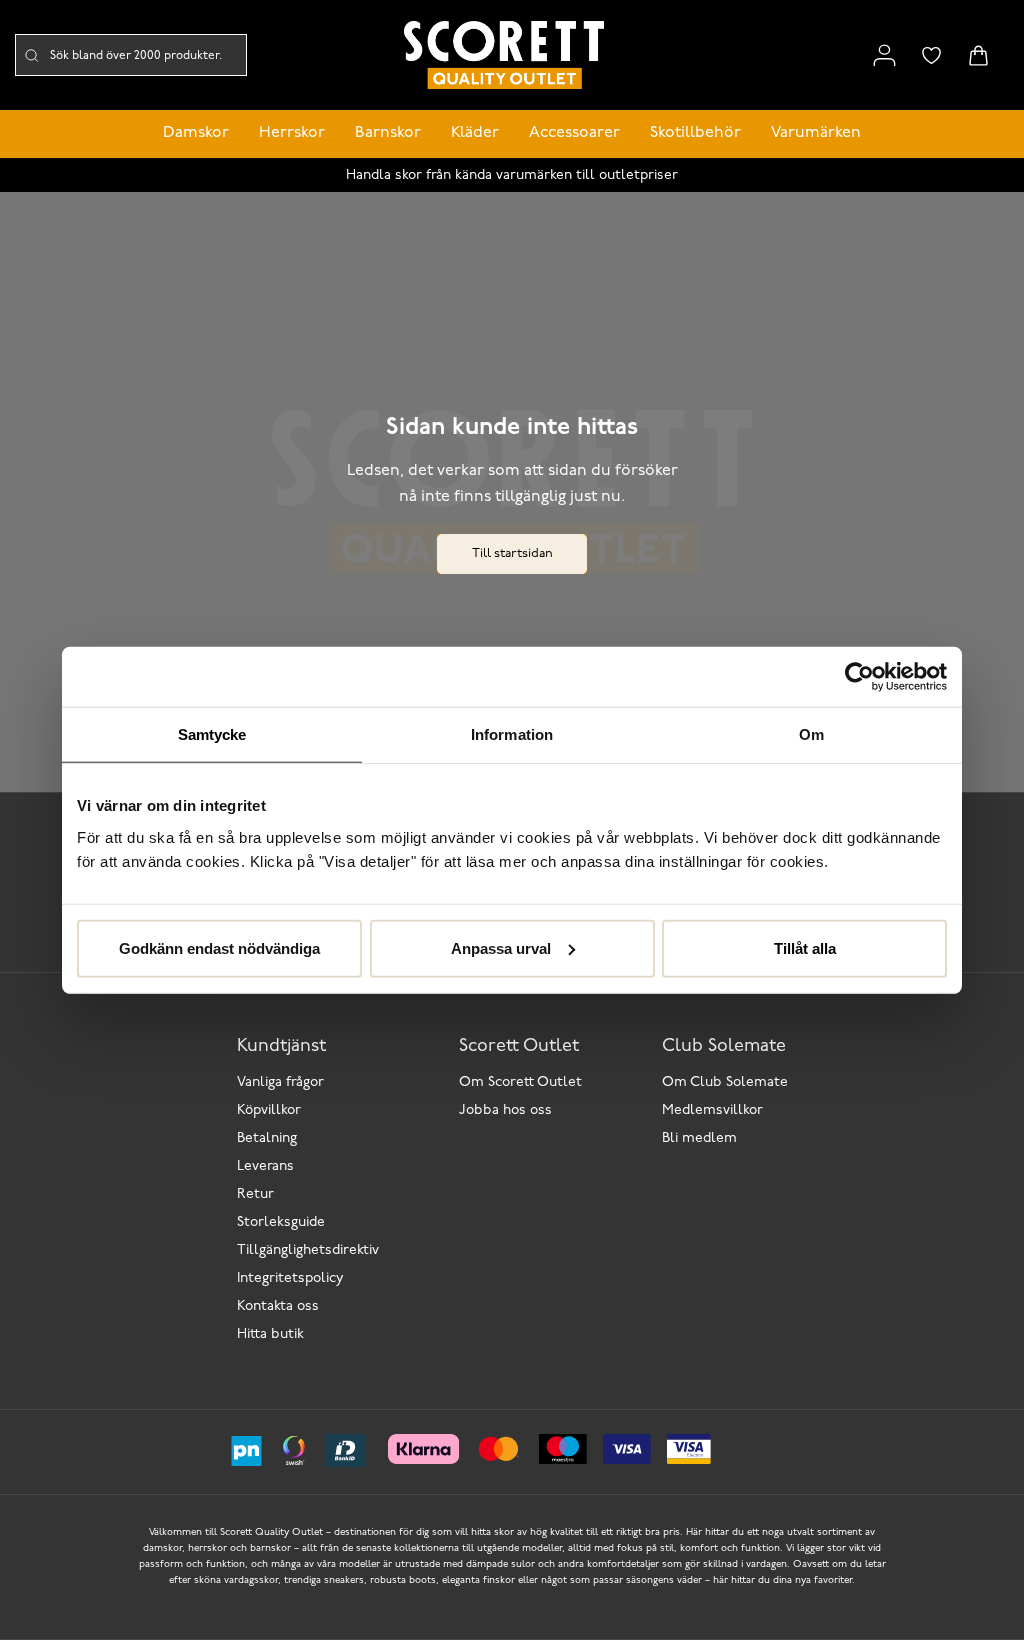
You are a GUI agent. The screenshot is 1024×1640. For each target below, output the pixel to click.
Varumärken (816, 133)
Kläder (475, 133)
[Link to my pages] (884, 55)
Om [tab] (811, 734)
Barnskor (388, 133)
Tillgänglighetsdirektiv (308, 1250)
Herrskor (292, 133)
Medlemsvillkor (712, 1110)
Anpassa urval (501, 947)
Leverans (265, 1166)
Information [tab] (512, 734)
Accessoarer (574, 133)
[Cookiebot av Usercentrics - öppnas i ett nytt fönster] (859, 677)
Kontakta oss (278, 1306)
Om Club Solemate (725, 1082)
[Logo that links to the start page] (504, 55)
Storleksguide (281, 1222)
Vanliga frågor (280, 1082)
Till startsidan (512, 553)
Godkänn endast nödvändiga (219, 947)
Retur (255, 1194)
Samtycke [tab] (212, 734)
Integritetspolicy (290, 1278)
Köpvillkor (269, 1110)
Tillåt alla (805, 947)
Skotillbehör (695, 133)
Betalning (267, 1138)
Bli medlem (699, 1138)
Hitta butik (270, 1334)
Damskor (196, 133)
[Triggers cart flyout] (978, 55)
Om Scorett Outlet (520, 1082)
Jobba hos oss (505, 1110)
